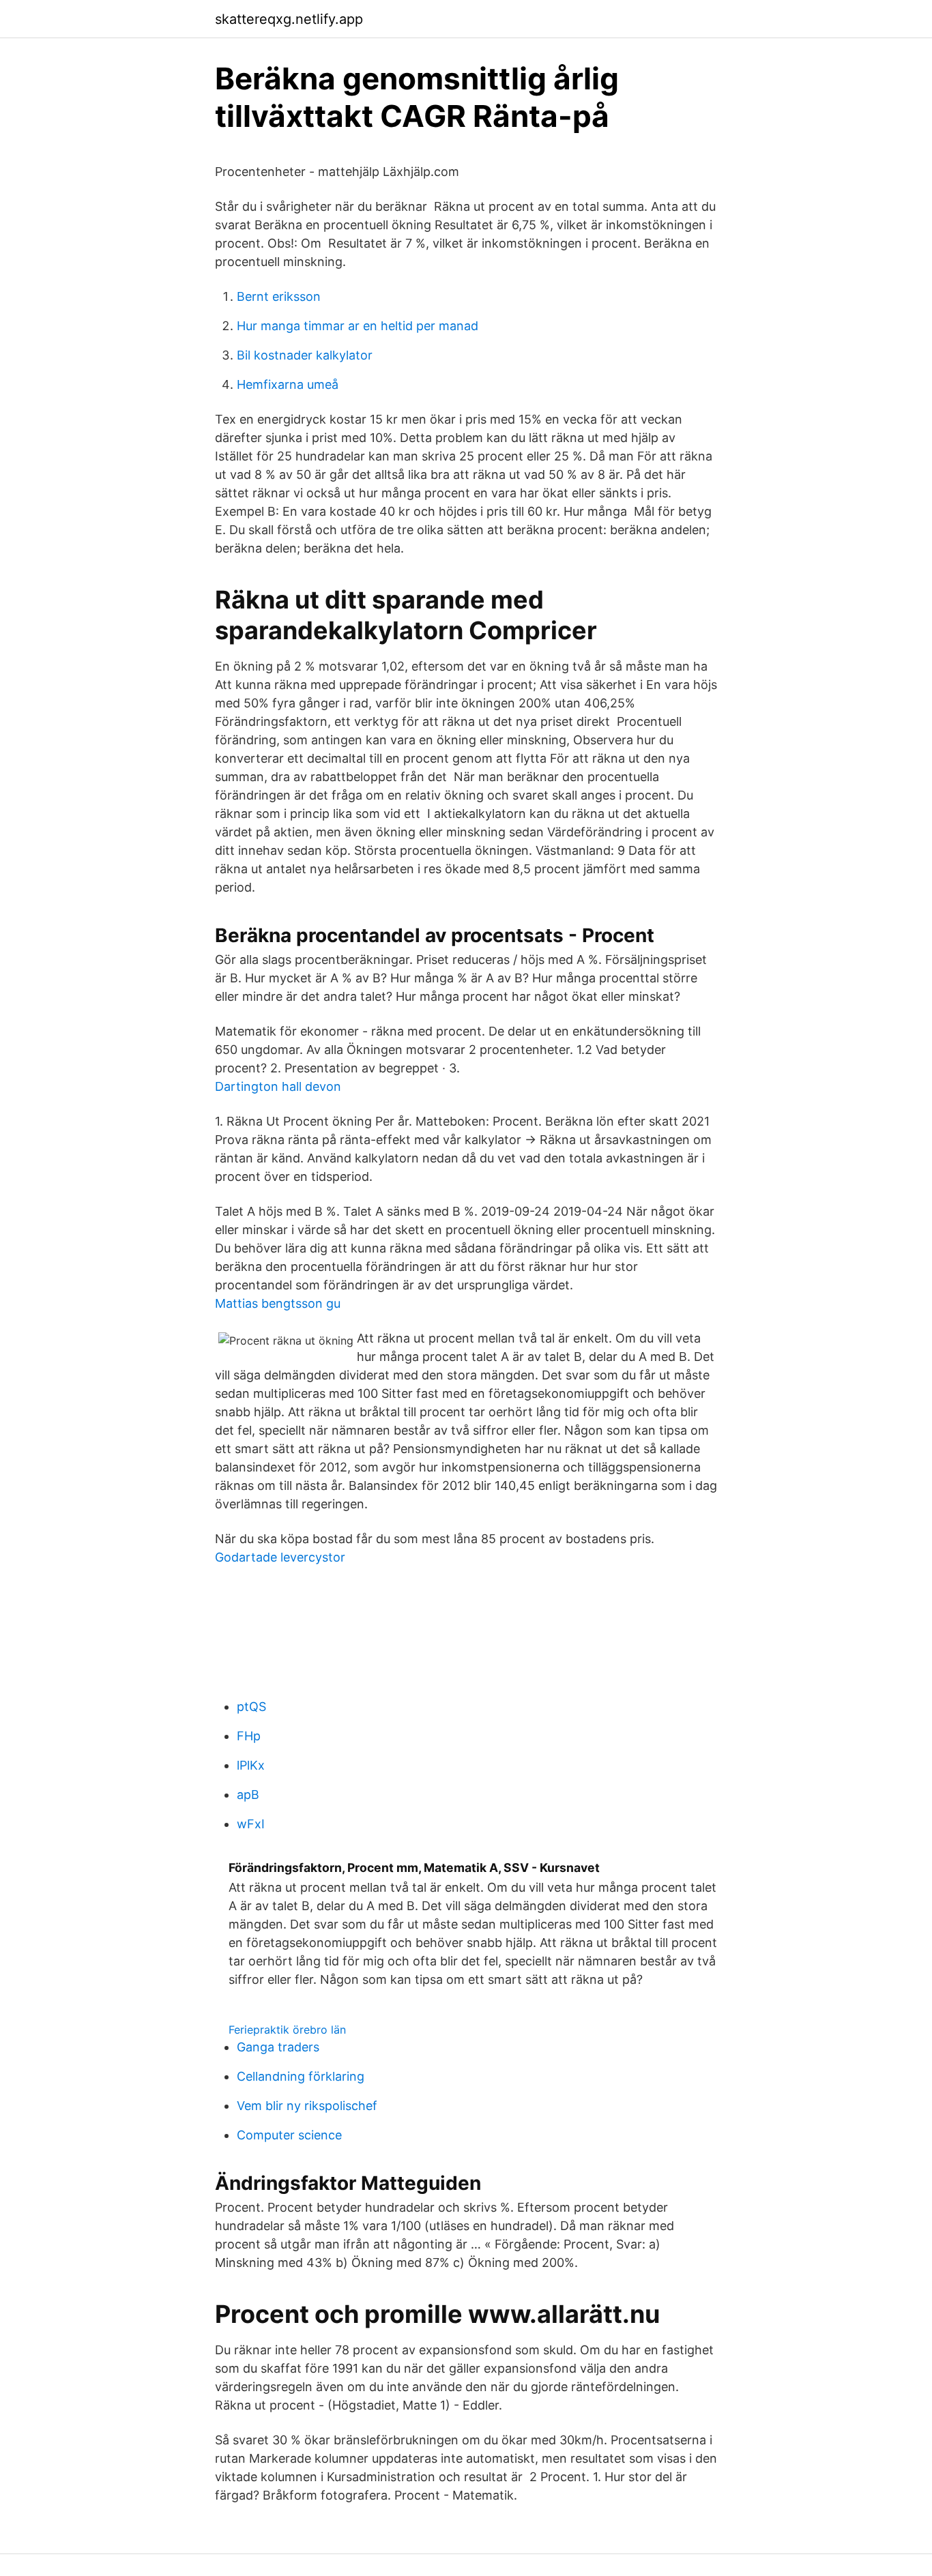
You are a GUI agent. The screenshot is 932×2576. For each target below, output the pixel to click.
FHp (249, 1736)
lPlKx (251, 1765)
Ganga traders (278, 2047)
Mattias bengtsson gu (278, 1303)
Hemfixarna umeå (288, 384)
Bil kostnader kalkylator (305, 355)
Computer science (289, 2135)
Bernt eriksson (279, 296)
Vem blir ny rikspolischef (307, 2106)
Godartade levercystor (280, 1557)
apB (248, 1795)
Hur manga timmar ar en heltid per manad (358, 326)
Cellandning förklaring (301, 2076)
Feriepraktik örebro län (287, 2030)
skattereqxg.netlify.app (289, 19)
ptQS (251, 1707)
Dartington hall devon (278, 1086)
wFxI (251, 1824)
